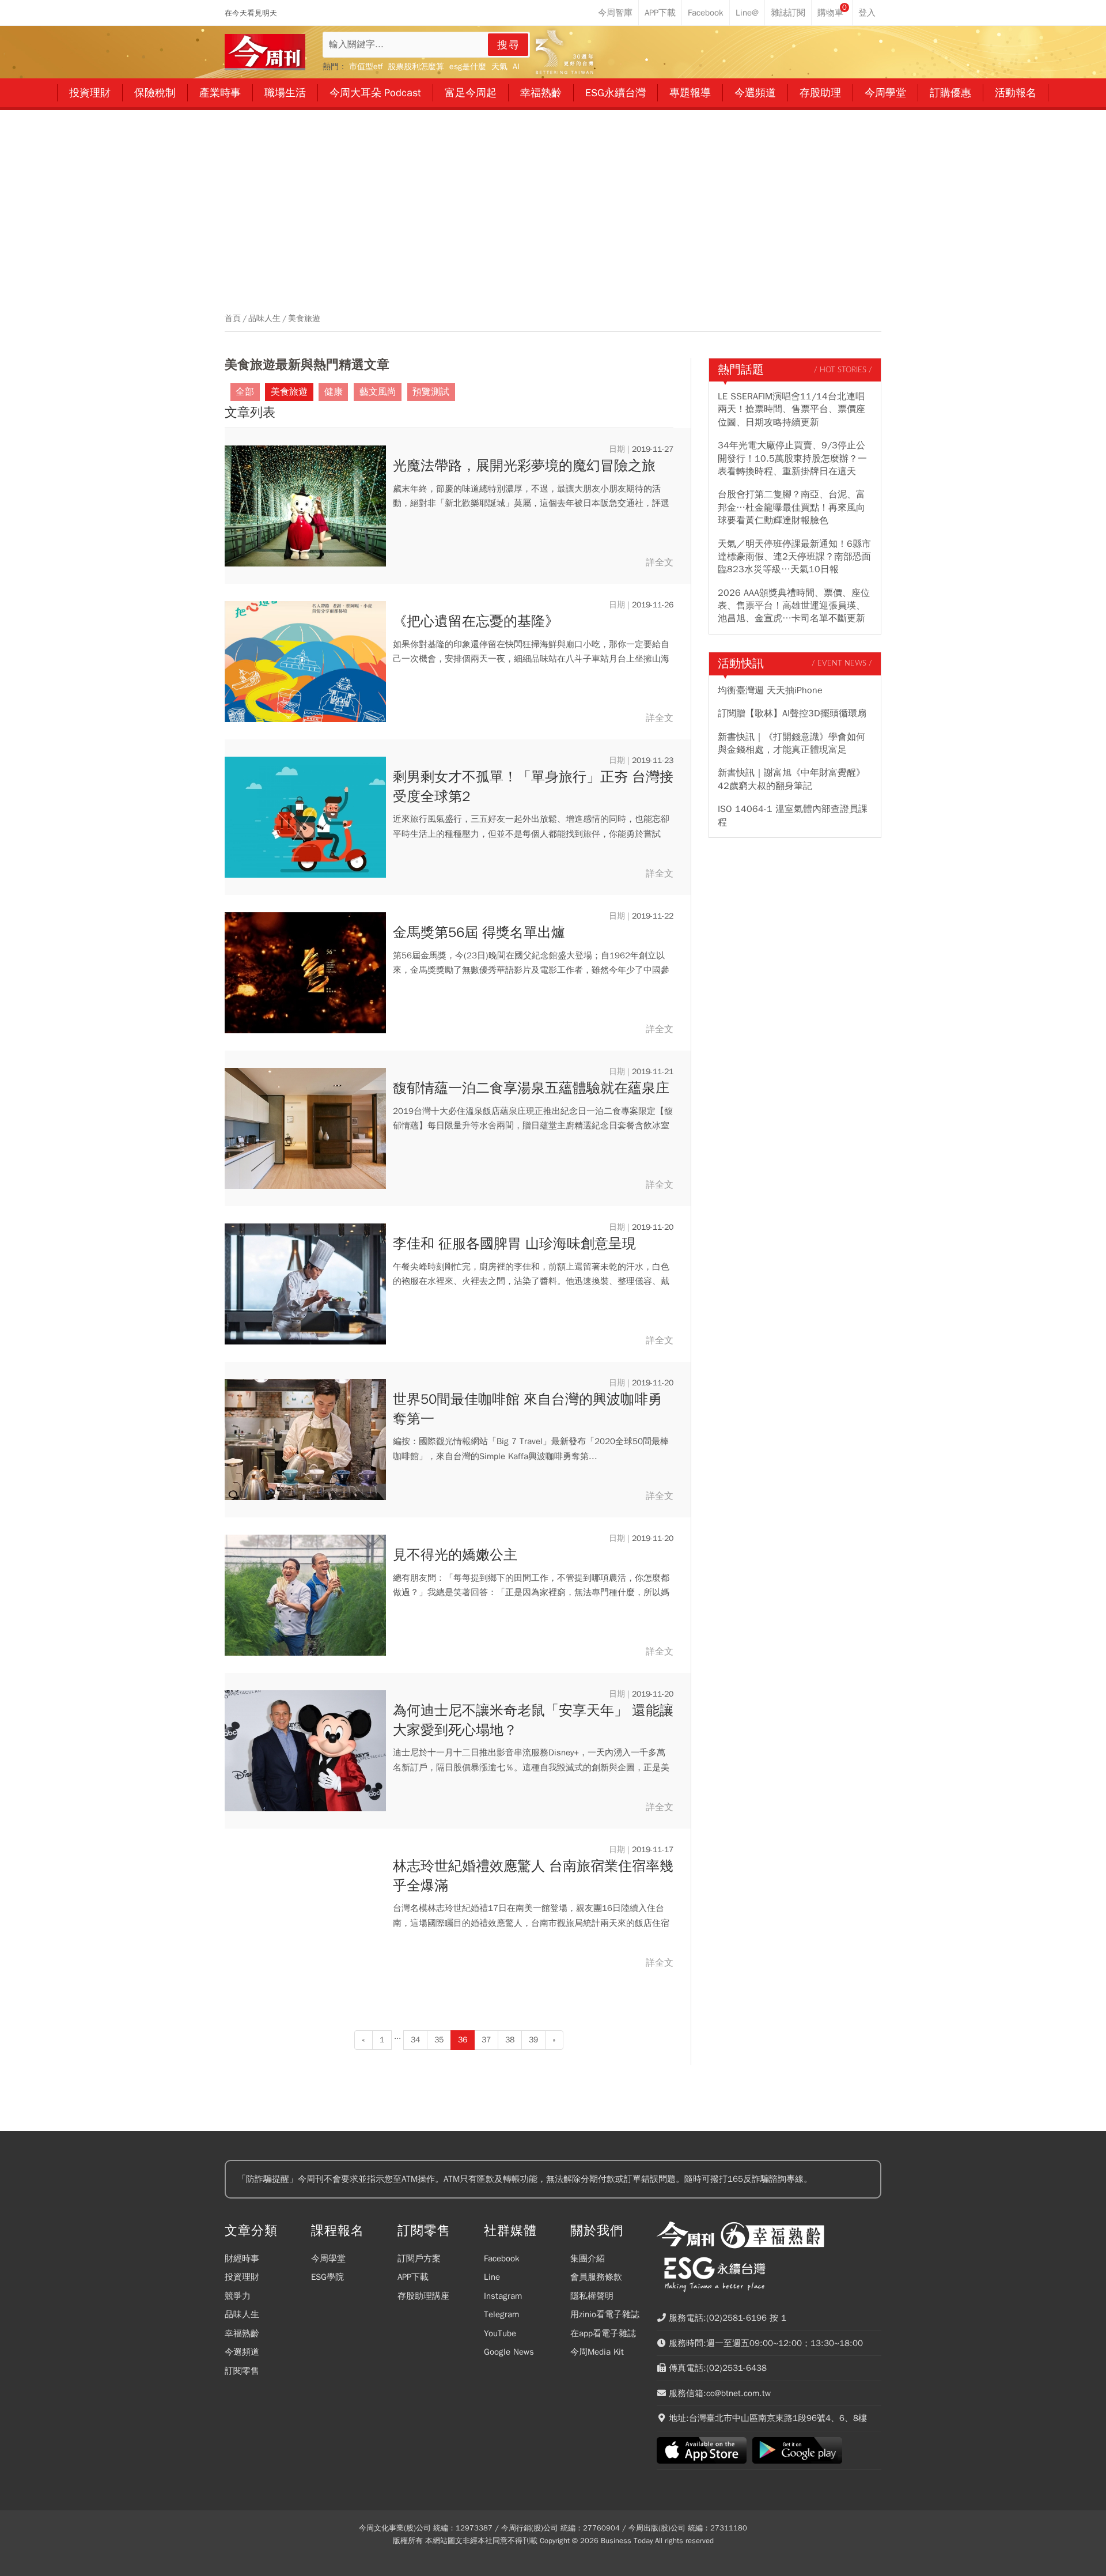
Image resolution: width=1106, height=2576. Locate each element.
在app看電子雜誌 (603, 2333)
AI (516, 67)
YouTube (500, 2333)
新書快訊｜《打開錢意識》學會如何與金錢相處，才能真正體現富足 (791, 743)
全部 (245, 392)
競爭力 (238, 2296)
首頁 (233, 319)
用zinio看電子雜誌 (605, 2314)
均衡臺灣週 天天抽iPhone (770, 690)
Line (492, 2277)
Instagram (503, 2296)
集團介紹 (588, 2258)
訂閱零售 (242, 2371)
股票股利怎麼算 (416, 67)
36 (463, 2040)
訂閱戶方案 (419, 2258)
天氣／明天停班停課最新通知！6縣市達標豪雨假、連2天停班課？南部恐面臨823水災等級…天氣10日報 (794, 557)
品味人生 (264, 319)
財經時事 (242, 2258)
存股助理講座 (423, 2296)
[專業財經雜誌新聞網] (265, 52)
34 (415, 2040)
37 (486, 2040)
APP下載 (413, 2277)
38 (510, 2040)
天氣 (499, 67)
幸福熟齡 (242, 2333)
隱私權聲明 (592, 2296)
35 (439, 2040)
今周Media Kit (597, 2352)
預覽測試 (431, 392)
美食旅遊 (304, 319)
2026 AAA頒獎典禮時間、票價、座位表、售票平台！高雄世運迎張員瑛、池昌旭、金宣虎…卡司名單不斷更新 (794, 606)
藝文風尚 (378, 392)
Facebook (502, 2258)
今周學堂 (328, 2258)
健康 (334, 392)
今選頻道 (242, 2352)
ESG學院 (327, 2277)
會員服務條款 (596, 2277)
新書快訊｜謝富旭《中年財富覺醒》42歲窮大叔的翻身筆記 (791, 779)
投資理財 (242, 2277)
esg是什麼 (468, 67)
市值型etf (366, 67)
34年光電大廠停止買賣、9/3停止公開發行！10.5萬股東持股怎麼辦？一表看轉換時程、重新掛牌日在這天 (792, 458)
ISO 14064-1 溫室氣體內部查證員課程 (793, 815)
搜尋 (509, 45)
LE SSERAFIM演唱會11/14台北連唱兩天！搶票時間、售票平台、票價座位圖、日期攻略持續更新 (791, 409)
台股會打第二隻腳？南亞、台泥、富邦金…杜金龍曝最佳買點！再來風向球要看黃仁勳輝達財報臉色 (791, 507)
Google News (509, 2352)
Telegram (501, 2314)
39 (533, 2040)
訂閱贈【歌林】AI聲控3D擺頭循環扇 (792, 713)
